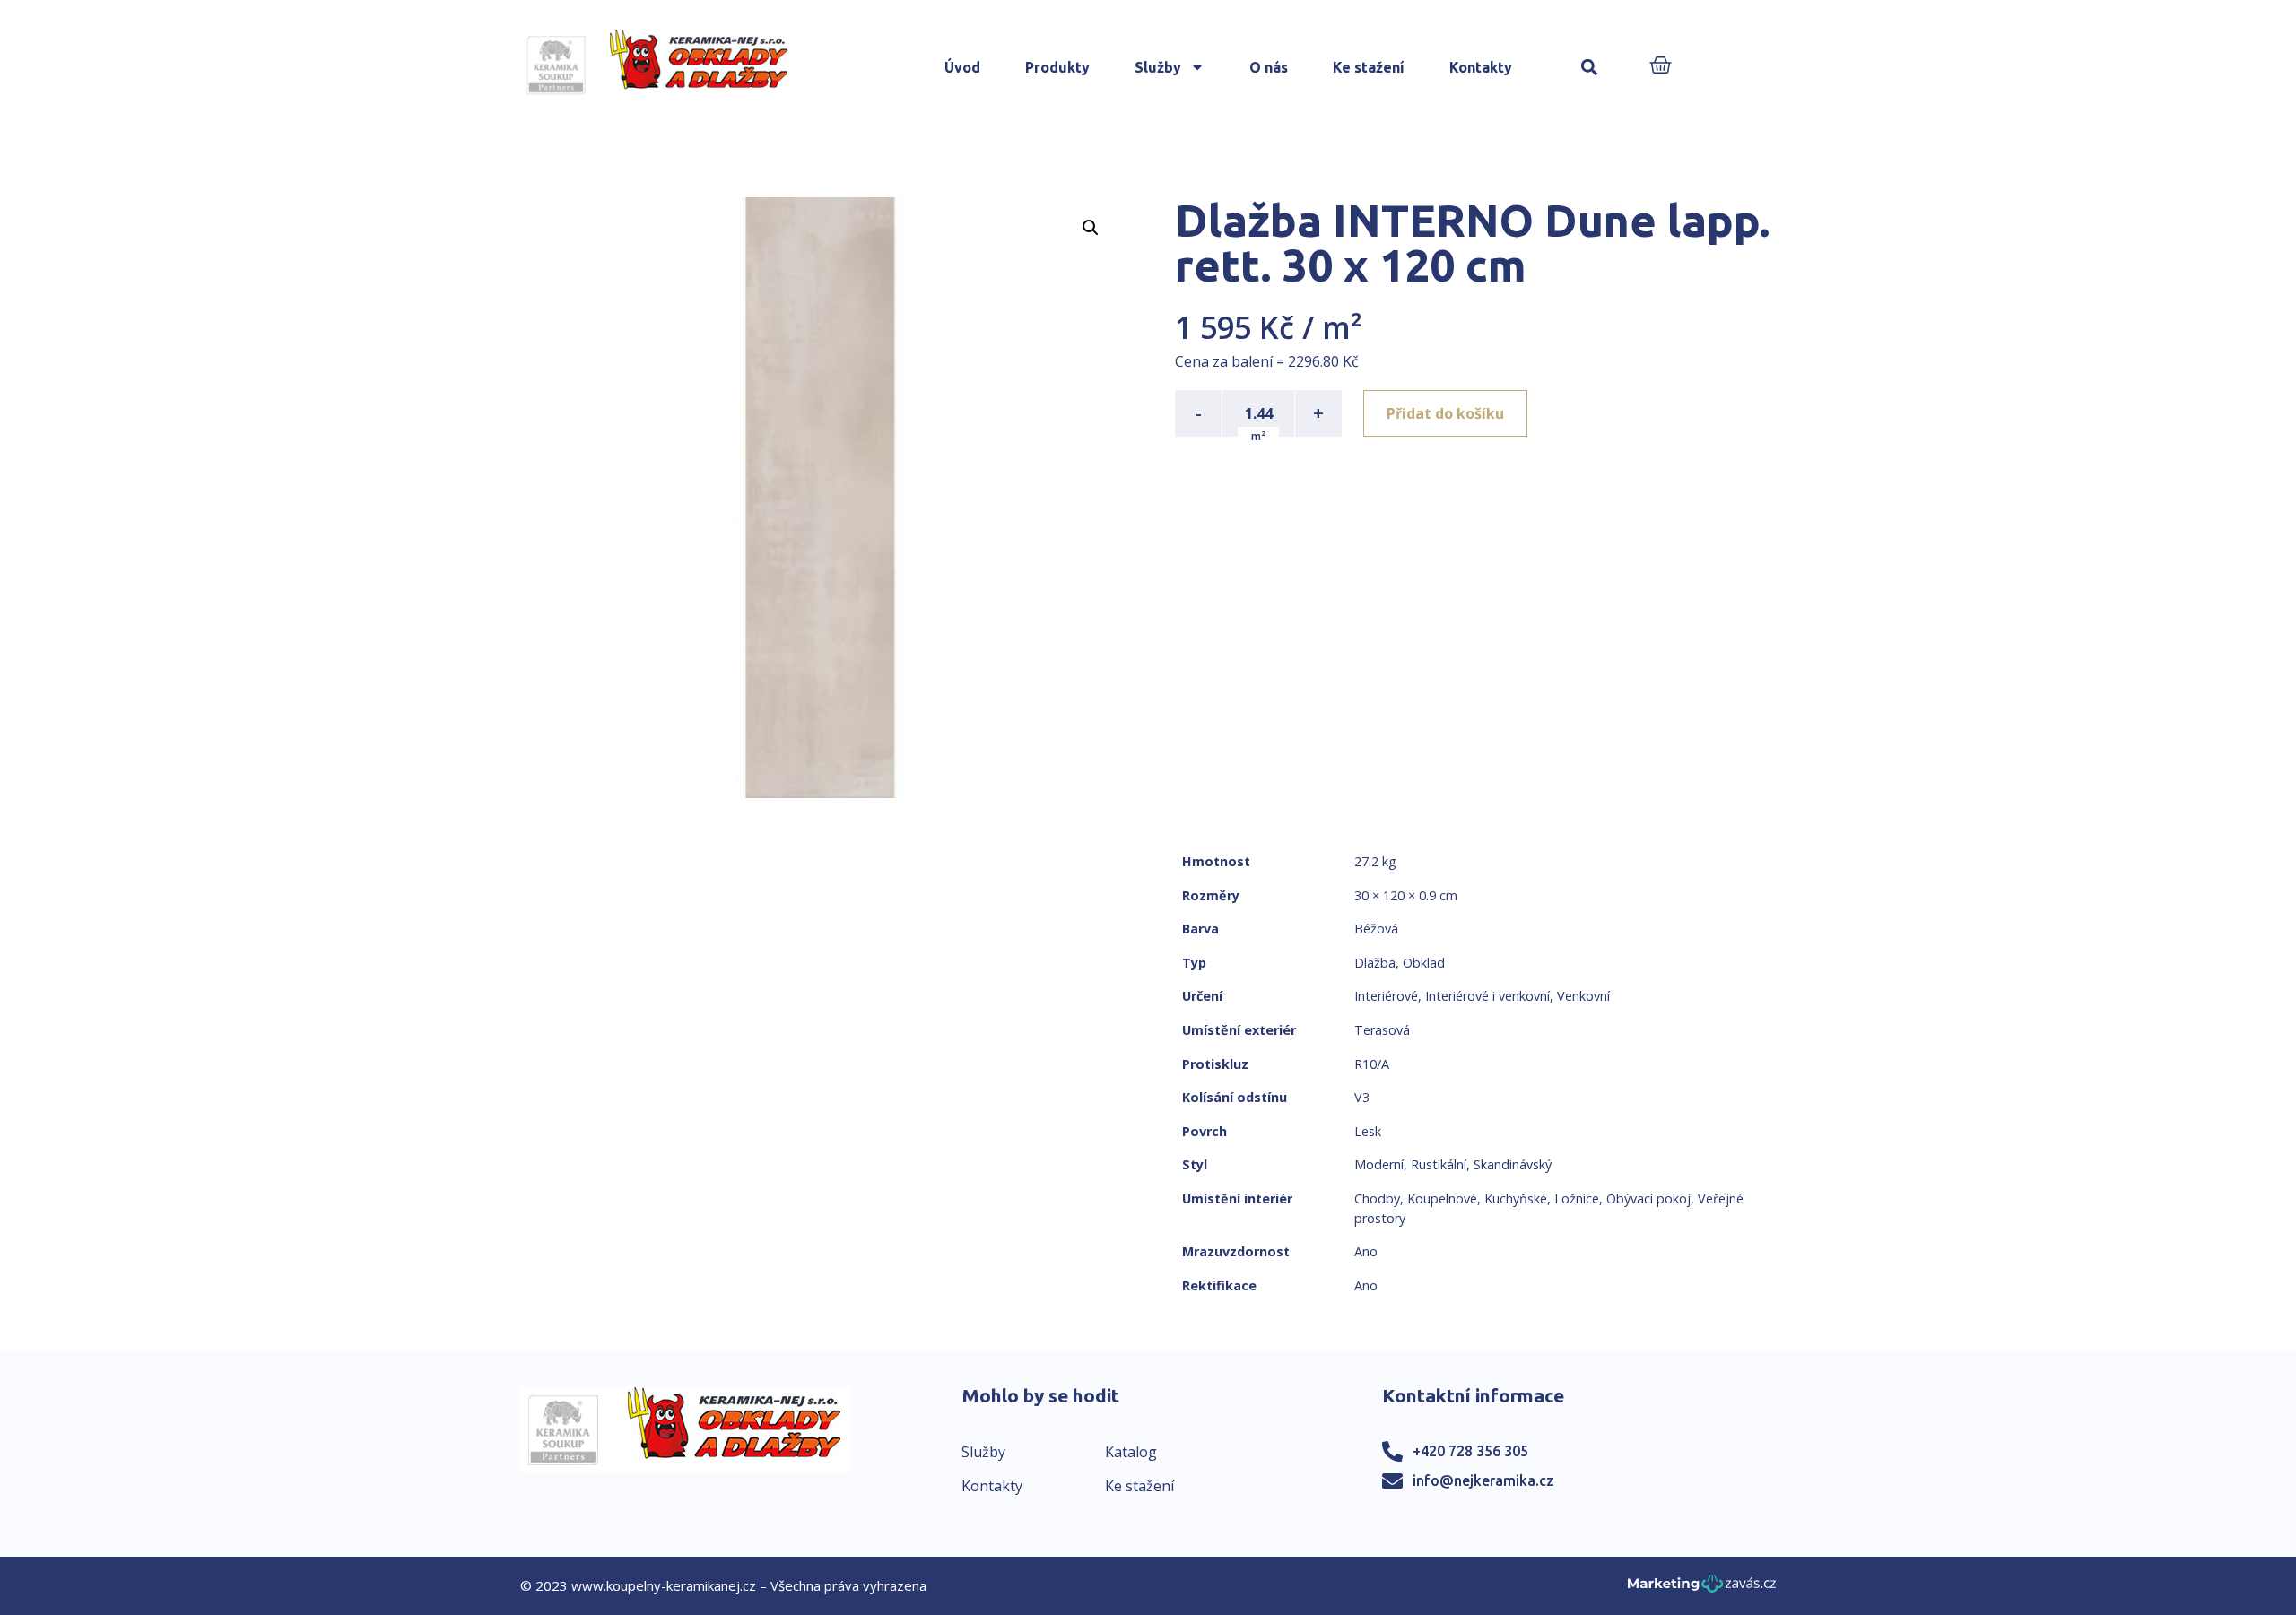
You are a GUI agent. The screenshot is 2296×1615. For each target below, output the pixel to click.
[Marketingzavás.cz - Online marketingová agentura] (1702, 1589)
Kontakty (1481, 67)
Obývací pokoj (1648, 1198)
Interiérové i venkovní (1487, 996)
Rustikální (1439, 1164)
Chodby (1377, 1198)
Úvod (962, 67)
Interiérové (1386, 996)
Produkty (1057, 67)
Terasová (1382, 1030)
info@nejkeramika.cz (1483, 1480)
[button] (1590, 68)
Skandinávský (1513, 1164)
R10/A (1372, 1064)
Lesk (1368, 1131)
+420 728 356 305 (1470, 1451)
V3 (1362, 1097)
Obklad (1424, 963)
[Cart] (1661, 67)
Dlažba (1375, 963)
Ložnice (1577, 1198)
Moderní (1379, 1164)
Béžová (1376, 929)
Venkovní (1583, 996)
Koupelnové (1442, 1198)
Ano (1366, 1251)
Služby (1158, 67)
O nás (1269, 67)
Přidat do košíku (1445, 413)
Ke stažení (1369, 67)
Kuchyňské (1516, 1198)
